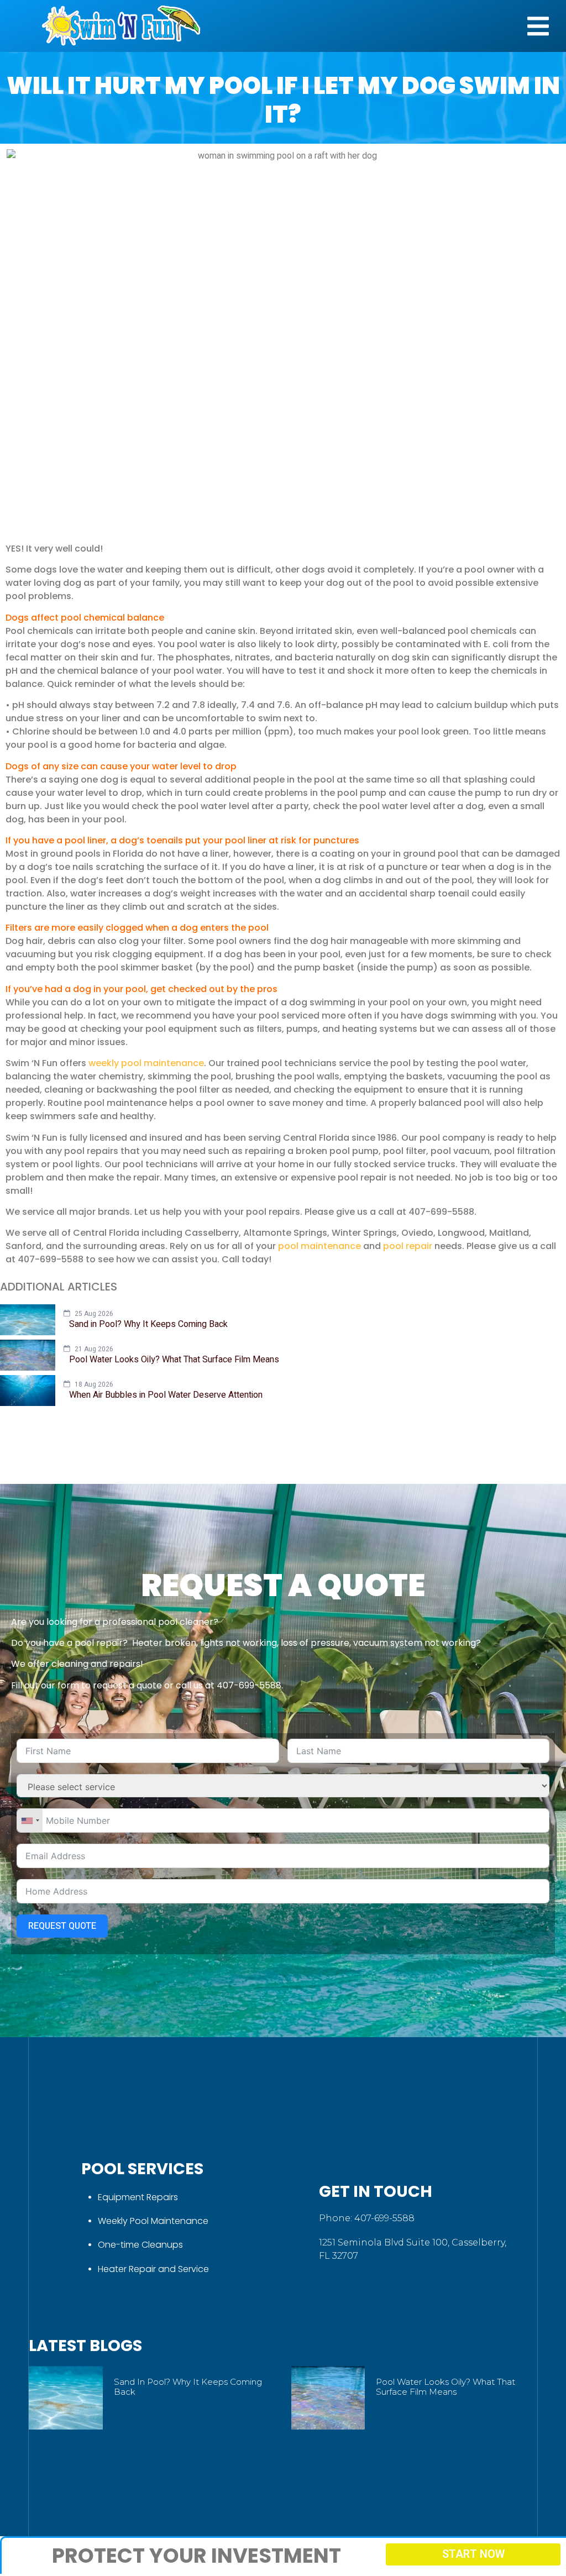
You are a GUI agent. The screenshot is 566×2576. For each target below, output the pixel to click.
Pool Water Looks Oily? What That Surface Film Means (446, 2387)
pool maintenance (319, 1246)
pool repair (408, 1246)
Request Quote (62, 1926)
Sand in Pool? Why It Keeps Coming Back (188, 2387)
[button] (538, 26)
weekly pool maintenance (146, 1063)
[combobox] (30, 1820)
